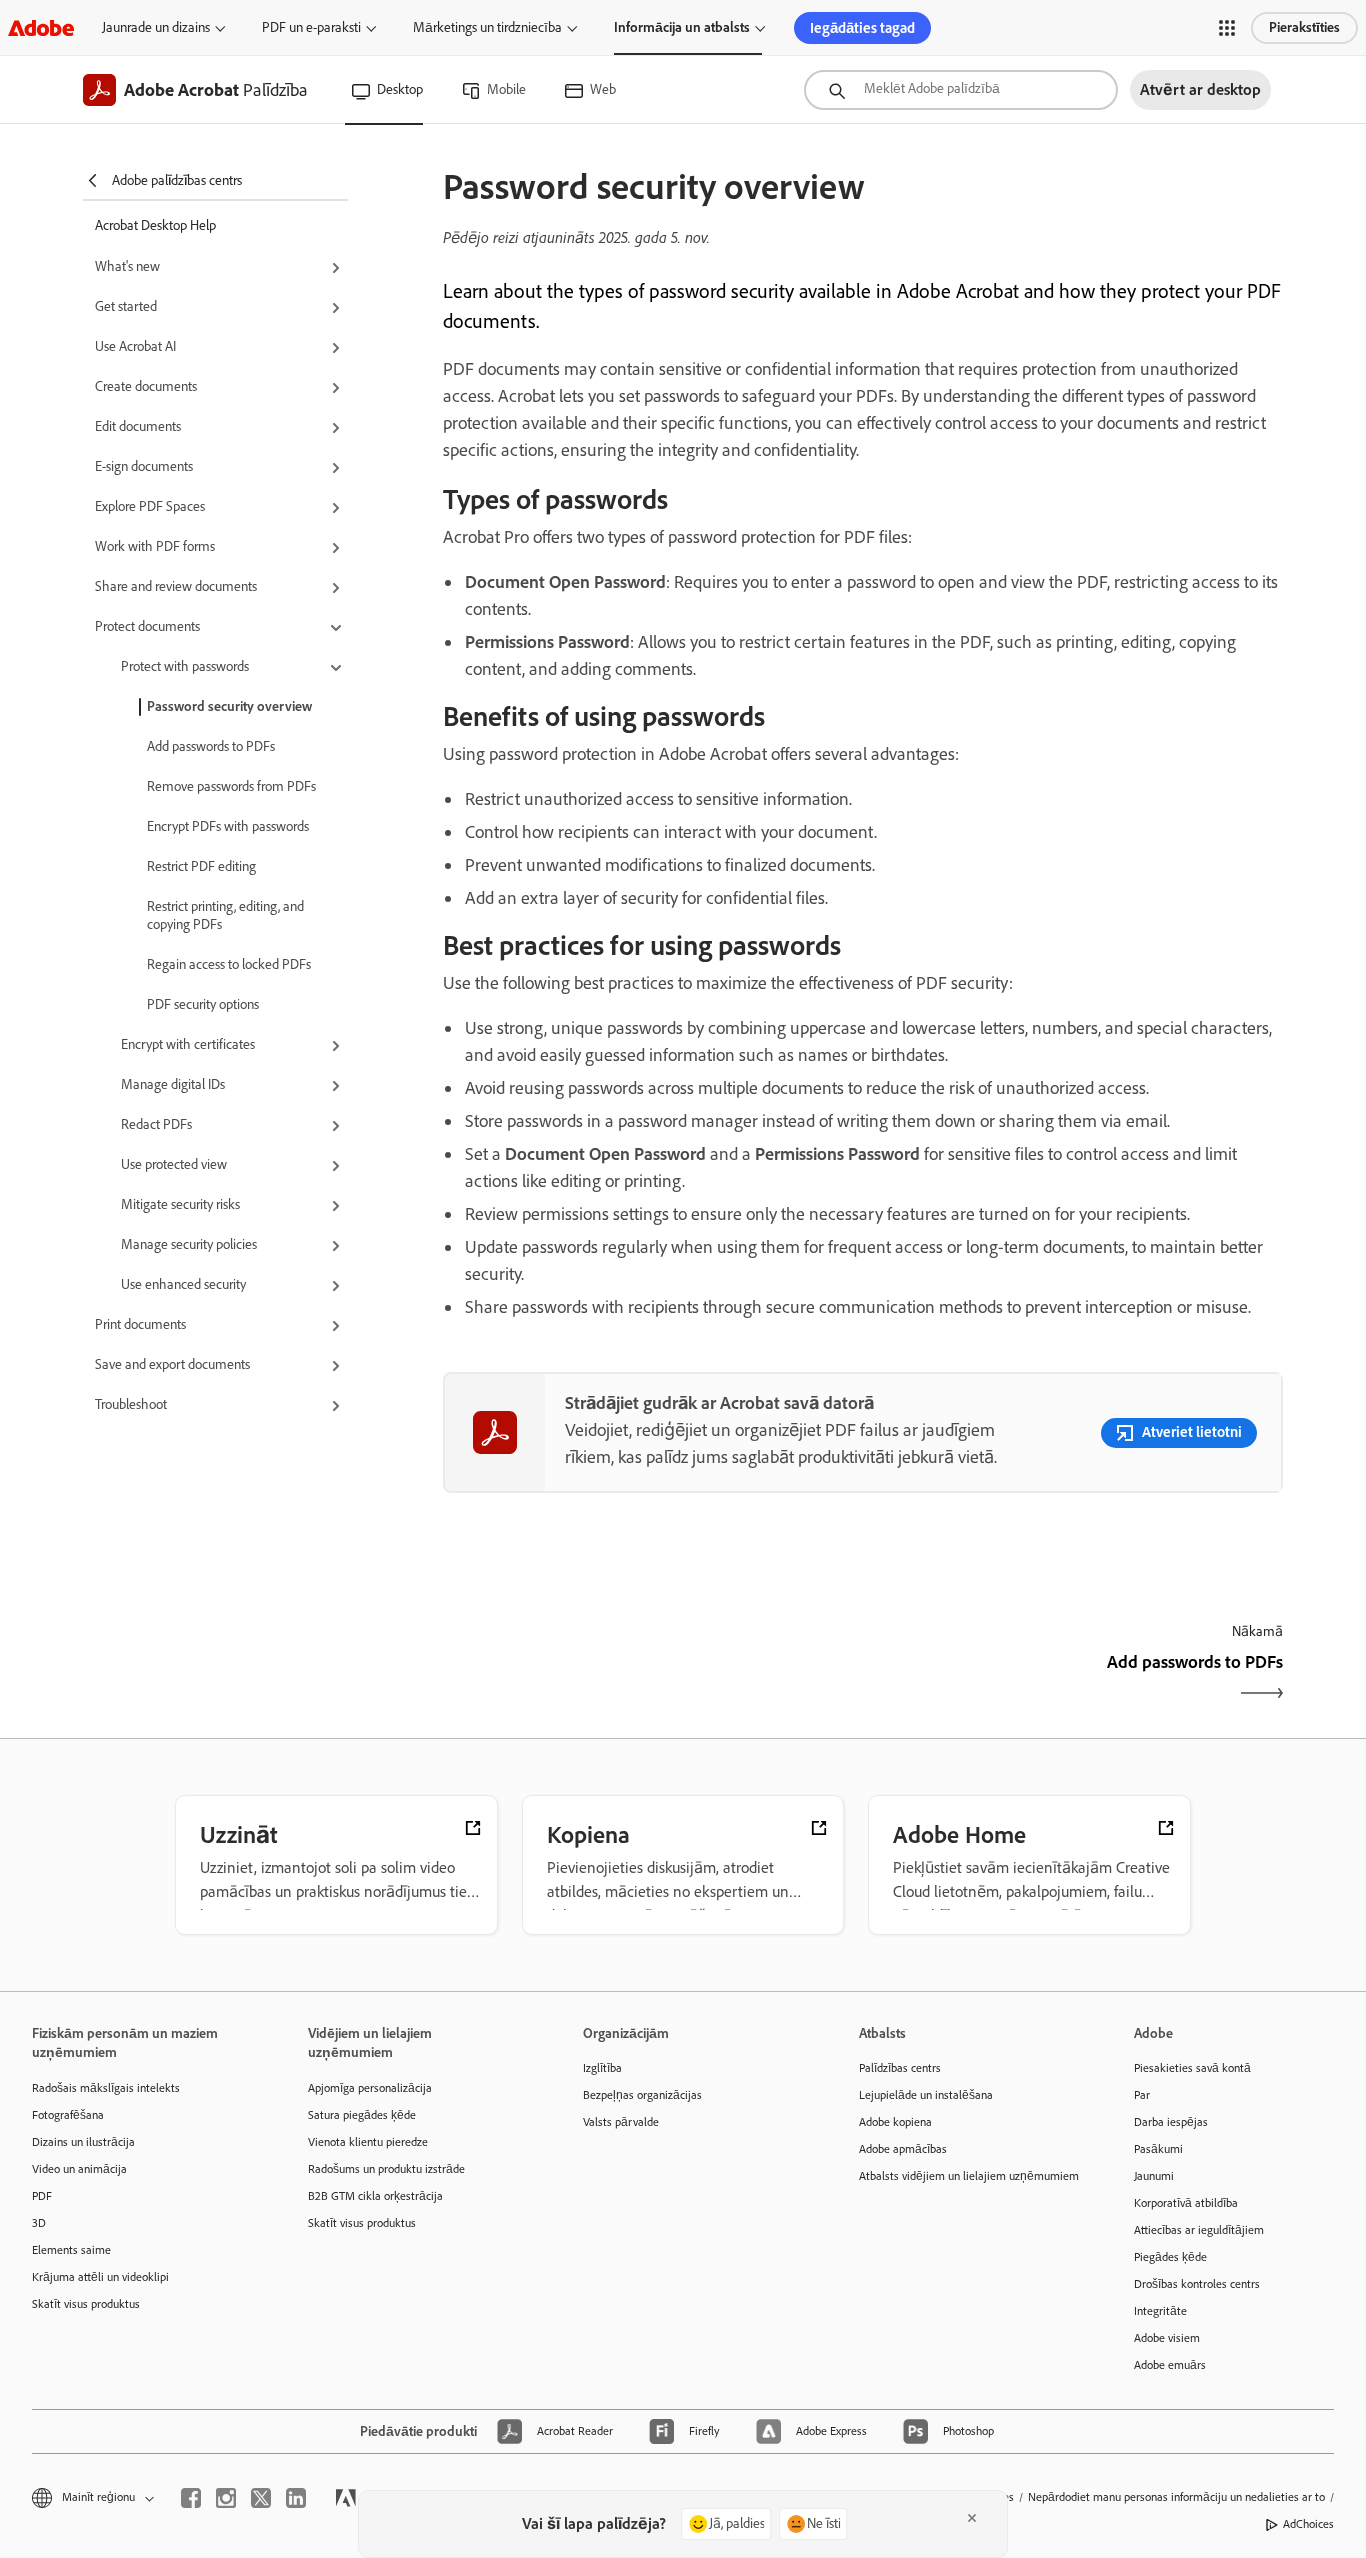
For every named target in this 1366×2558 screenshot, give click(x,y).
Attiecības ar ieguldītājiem (1199, 2230)
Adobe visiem (1167, 2338)
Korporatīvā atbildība (1186, 2203)
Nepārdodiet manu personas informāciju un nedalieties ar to (1176, 2497)
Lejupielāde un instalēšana (926, 2095)
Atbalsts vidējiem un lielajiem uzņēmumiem (967, 2176)
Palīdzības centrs (900, 2068)
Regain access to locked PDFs (229, 964)
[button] (1227, 28)
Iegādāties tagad (862, 28)
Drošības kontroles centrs (1197, 2284)
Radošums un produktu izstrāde (386, 2169)
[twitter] (261, 2498)
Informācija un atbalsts (682, 27)
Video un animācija (79, 2169)
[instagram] (226, 2498)
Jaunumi (1154, 2176)
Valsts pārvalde (621, 2122)
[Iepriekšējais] (650, 1679)
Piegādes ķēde (1170, 2257)
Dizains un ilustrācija (83, 2142)
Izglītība (602, 2068)
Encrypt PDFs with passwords (228, 826)
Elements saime (71, 2250)
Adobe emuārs (1170, 2365)
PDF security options (203, 1004)
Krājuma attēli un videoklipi (100, 2277)
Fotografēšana (68, 2115)
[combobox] (961, 90)
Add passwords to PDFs (211, 746)
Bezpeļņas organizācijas (642, 2095)
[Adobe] (41, 27)
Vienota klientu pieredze (368, 2142)
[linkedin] (296, 2498)
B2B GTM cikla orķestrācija (375, 2196)
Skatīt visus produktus (86, 2304)
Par (1142, 2095)
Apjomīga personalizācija (370, 2088)
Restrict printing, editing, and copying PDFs (225, 915)
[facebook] (191, 2498)
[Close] (972, 2518)
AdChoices (1308, 2524)
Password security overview (229, 706)
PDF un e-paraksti (311, 27)
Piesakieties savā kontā (1192, 2068)
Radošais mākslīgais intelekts (106, 2088)
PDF (42, 2196)
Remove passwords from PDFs (231, 786)
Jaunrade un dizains (156, 27)
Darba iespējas (1171, 2122)
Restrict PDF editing (201, 866)
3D (39, 2223)
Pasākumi (1158, 2149)
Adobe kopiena (895, 2122)
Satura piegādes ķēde (362, 2115)
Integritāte (1160, 2311)
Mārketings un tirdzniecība (487, 27)
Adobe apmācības (903, 2149)
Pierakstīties (1304, 27)
